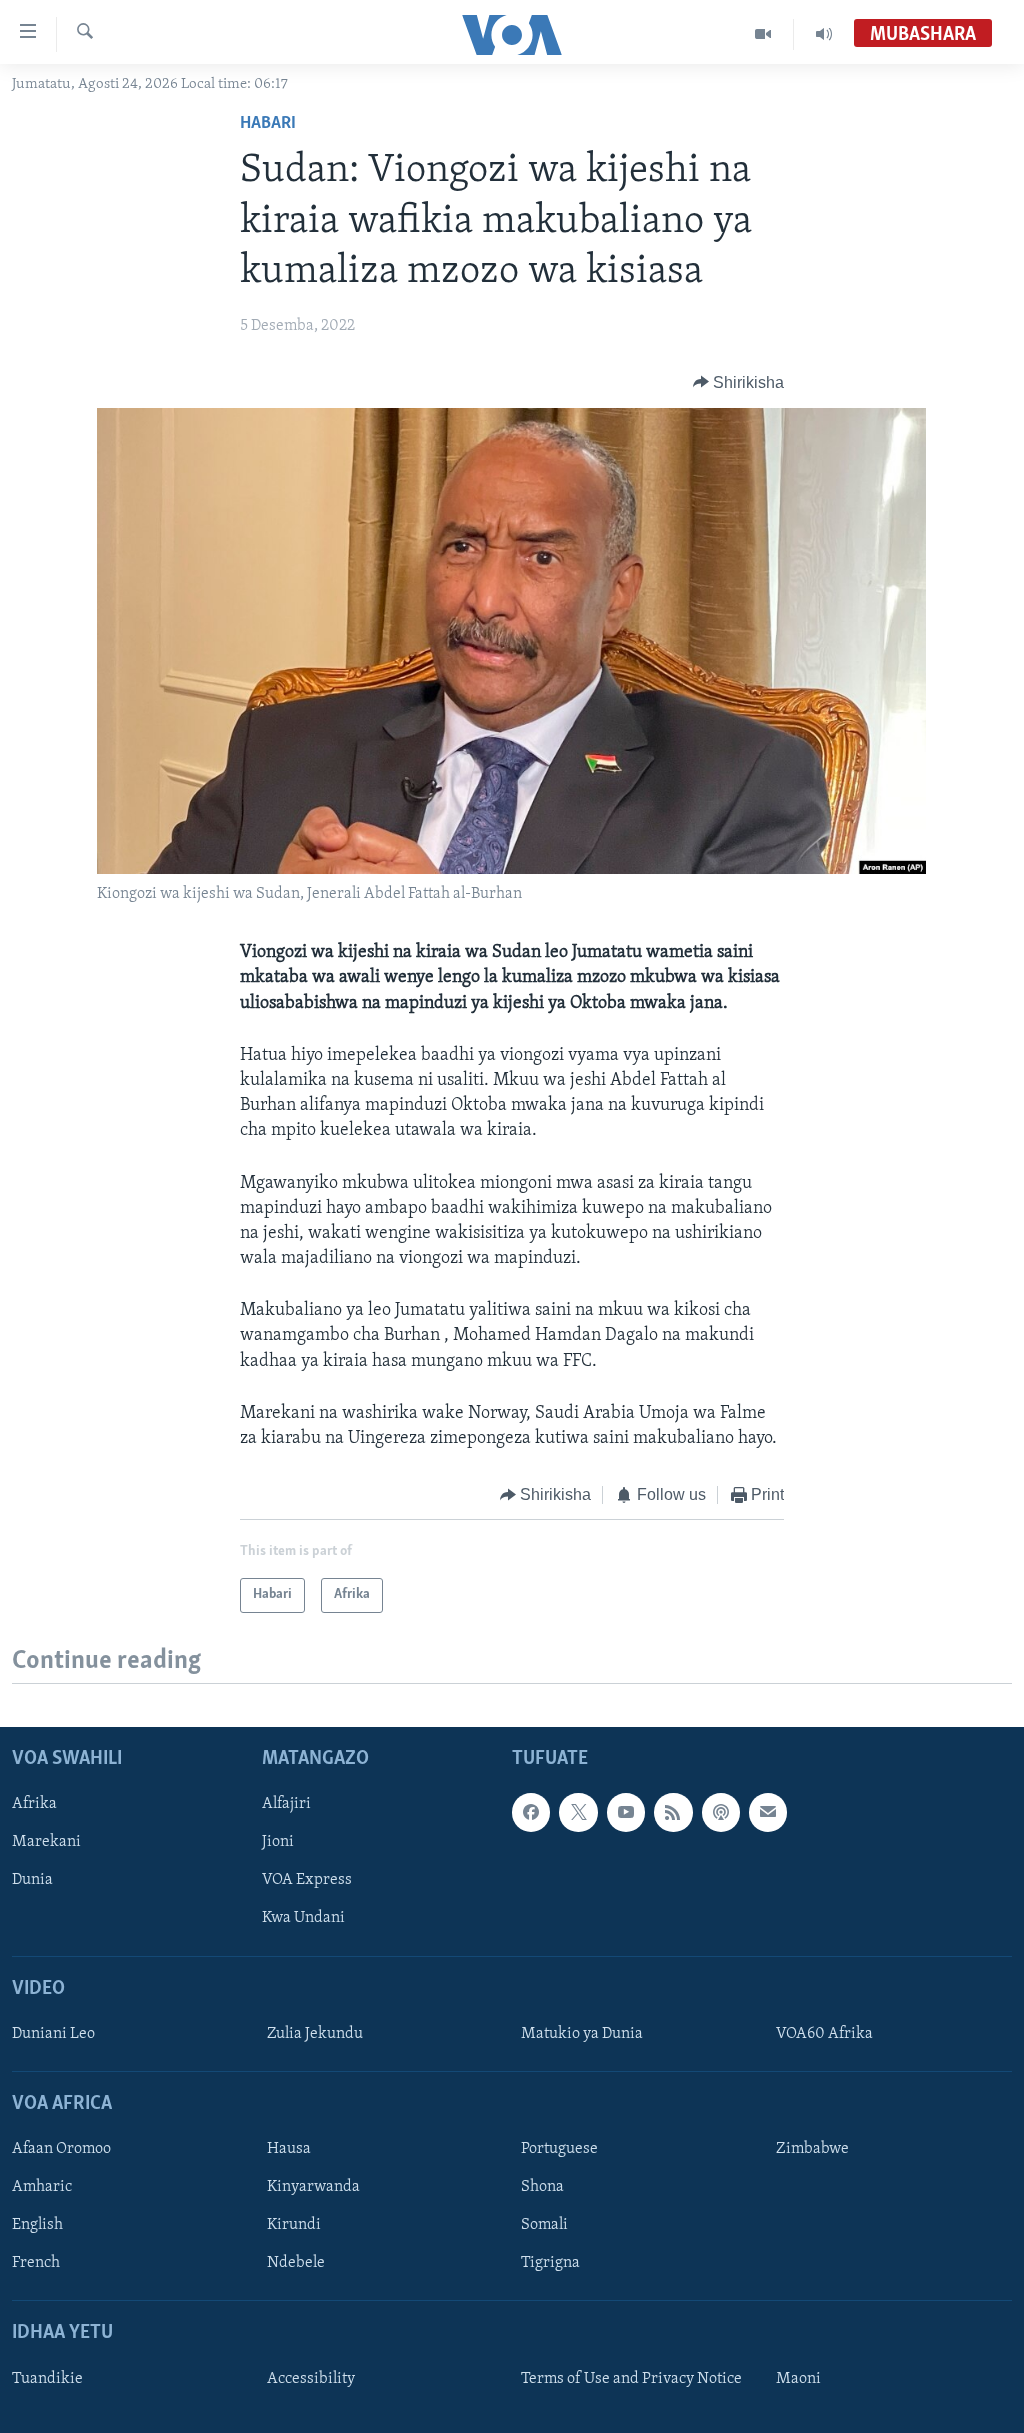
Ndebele (296, 2263)
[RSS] (673, 1812)
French (36, 2263)
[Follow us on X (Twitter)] (578, 1812)
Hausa (289, 2149)
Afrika (34, 1804)
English (37, 2225)
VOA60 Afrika (824, 2034)
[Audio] (824, 34)
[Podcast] (721, 1812)
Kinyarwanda (313, 2187)
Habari (268, 124)
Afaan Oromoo (61, 2149)
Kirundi (294, 2225)
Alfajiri (286, 1804)
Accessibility (311, 2378)
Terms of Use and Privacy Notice (631, 2378)
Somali (544, 2225)
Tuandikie (47, 2378)
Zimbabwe (812, 2149)
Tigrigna (550, 2263)
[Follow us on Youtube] (626, 1812)
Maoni (798, 2378)
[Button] (739, 383)
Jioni (278, 1842)
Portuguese (559, 2149)
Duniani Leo (53, 2034)
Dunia (32, 1880)
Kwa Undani (303, 1918)
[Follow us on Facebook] (531, 1812)
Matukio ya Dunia (582, 2034)
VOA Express (307, 1880)
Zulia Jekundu (315, 2034)
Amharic (42, 2187)
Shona (542, 2187)
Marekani (46, 1842)
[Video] (763, 34)
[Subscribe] (768, 1812)
